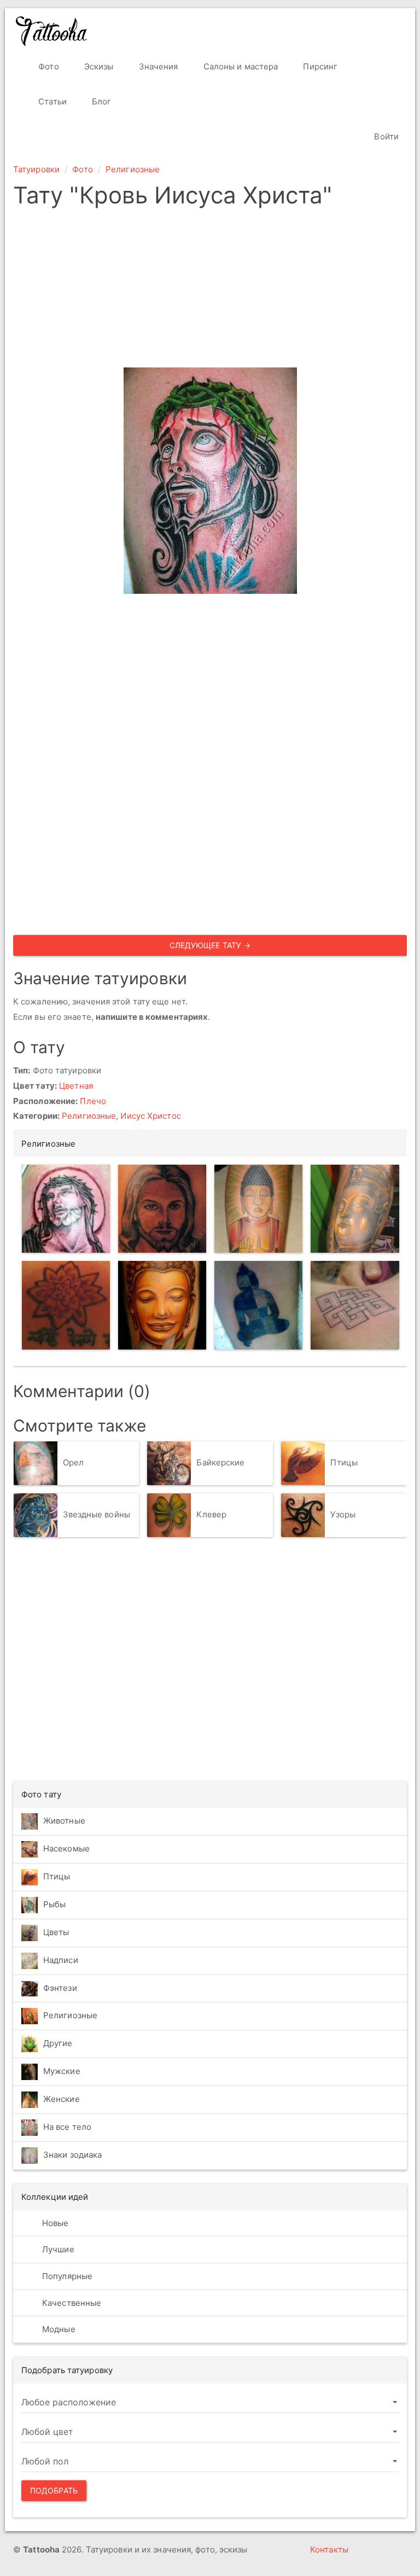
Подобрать (54, 2490)
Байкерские (220, 1462)
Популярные (66, 2276)
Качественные (71, 2303)
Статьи (51, 101)
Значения (157, 66)
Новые (54, 2223)
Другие (58, 2043)
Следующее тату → (210, 945)
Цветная (76, 1086)
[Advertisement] (210, 291)
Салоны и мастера (240, 66)
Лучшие (57, 2249)
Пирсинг (319, 66)
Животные (64, 1821)
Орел (73, 1462)
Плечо (93, 1101)
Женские (62, 2099)
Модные (58, 2329)
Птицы (344, 1462)
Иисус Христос (150, 1116)
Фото (48, 66)
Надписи (61, 1960)
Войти (385, 136)
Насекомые (66, 1848)
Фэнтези (60, 1988)
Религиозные (133, 169)
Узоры (343, 1514)
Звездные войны (97, 1514)
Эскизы (98, 66)
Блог (101, 101)
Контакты (329, 2549)
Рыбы (54, 1904)
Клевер (211, 1514)
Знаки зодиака (72, 2155)
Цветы (56, 1932)
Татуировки (36, 169)
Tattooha (52, 31)
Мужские (62, 2071)
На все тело (67, 2127)
